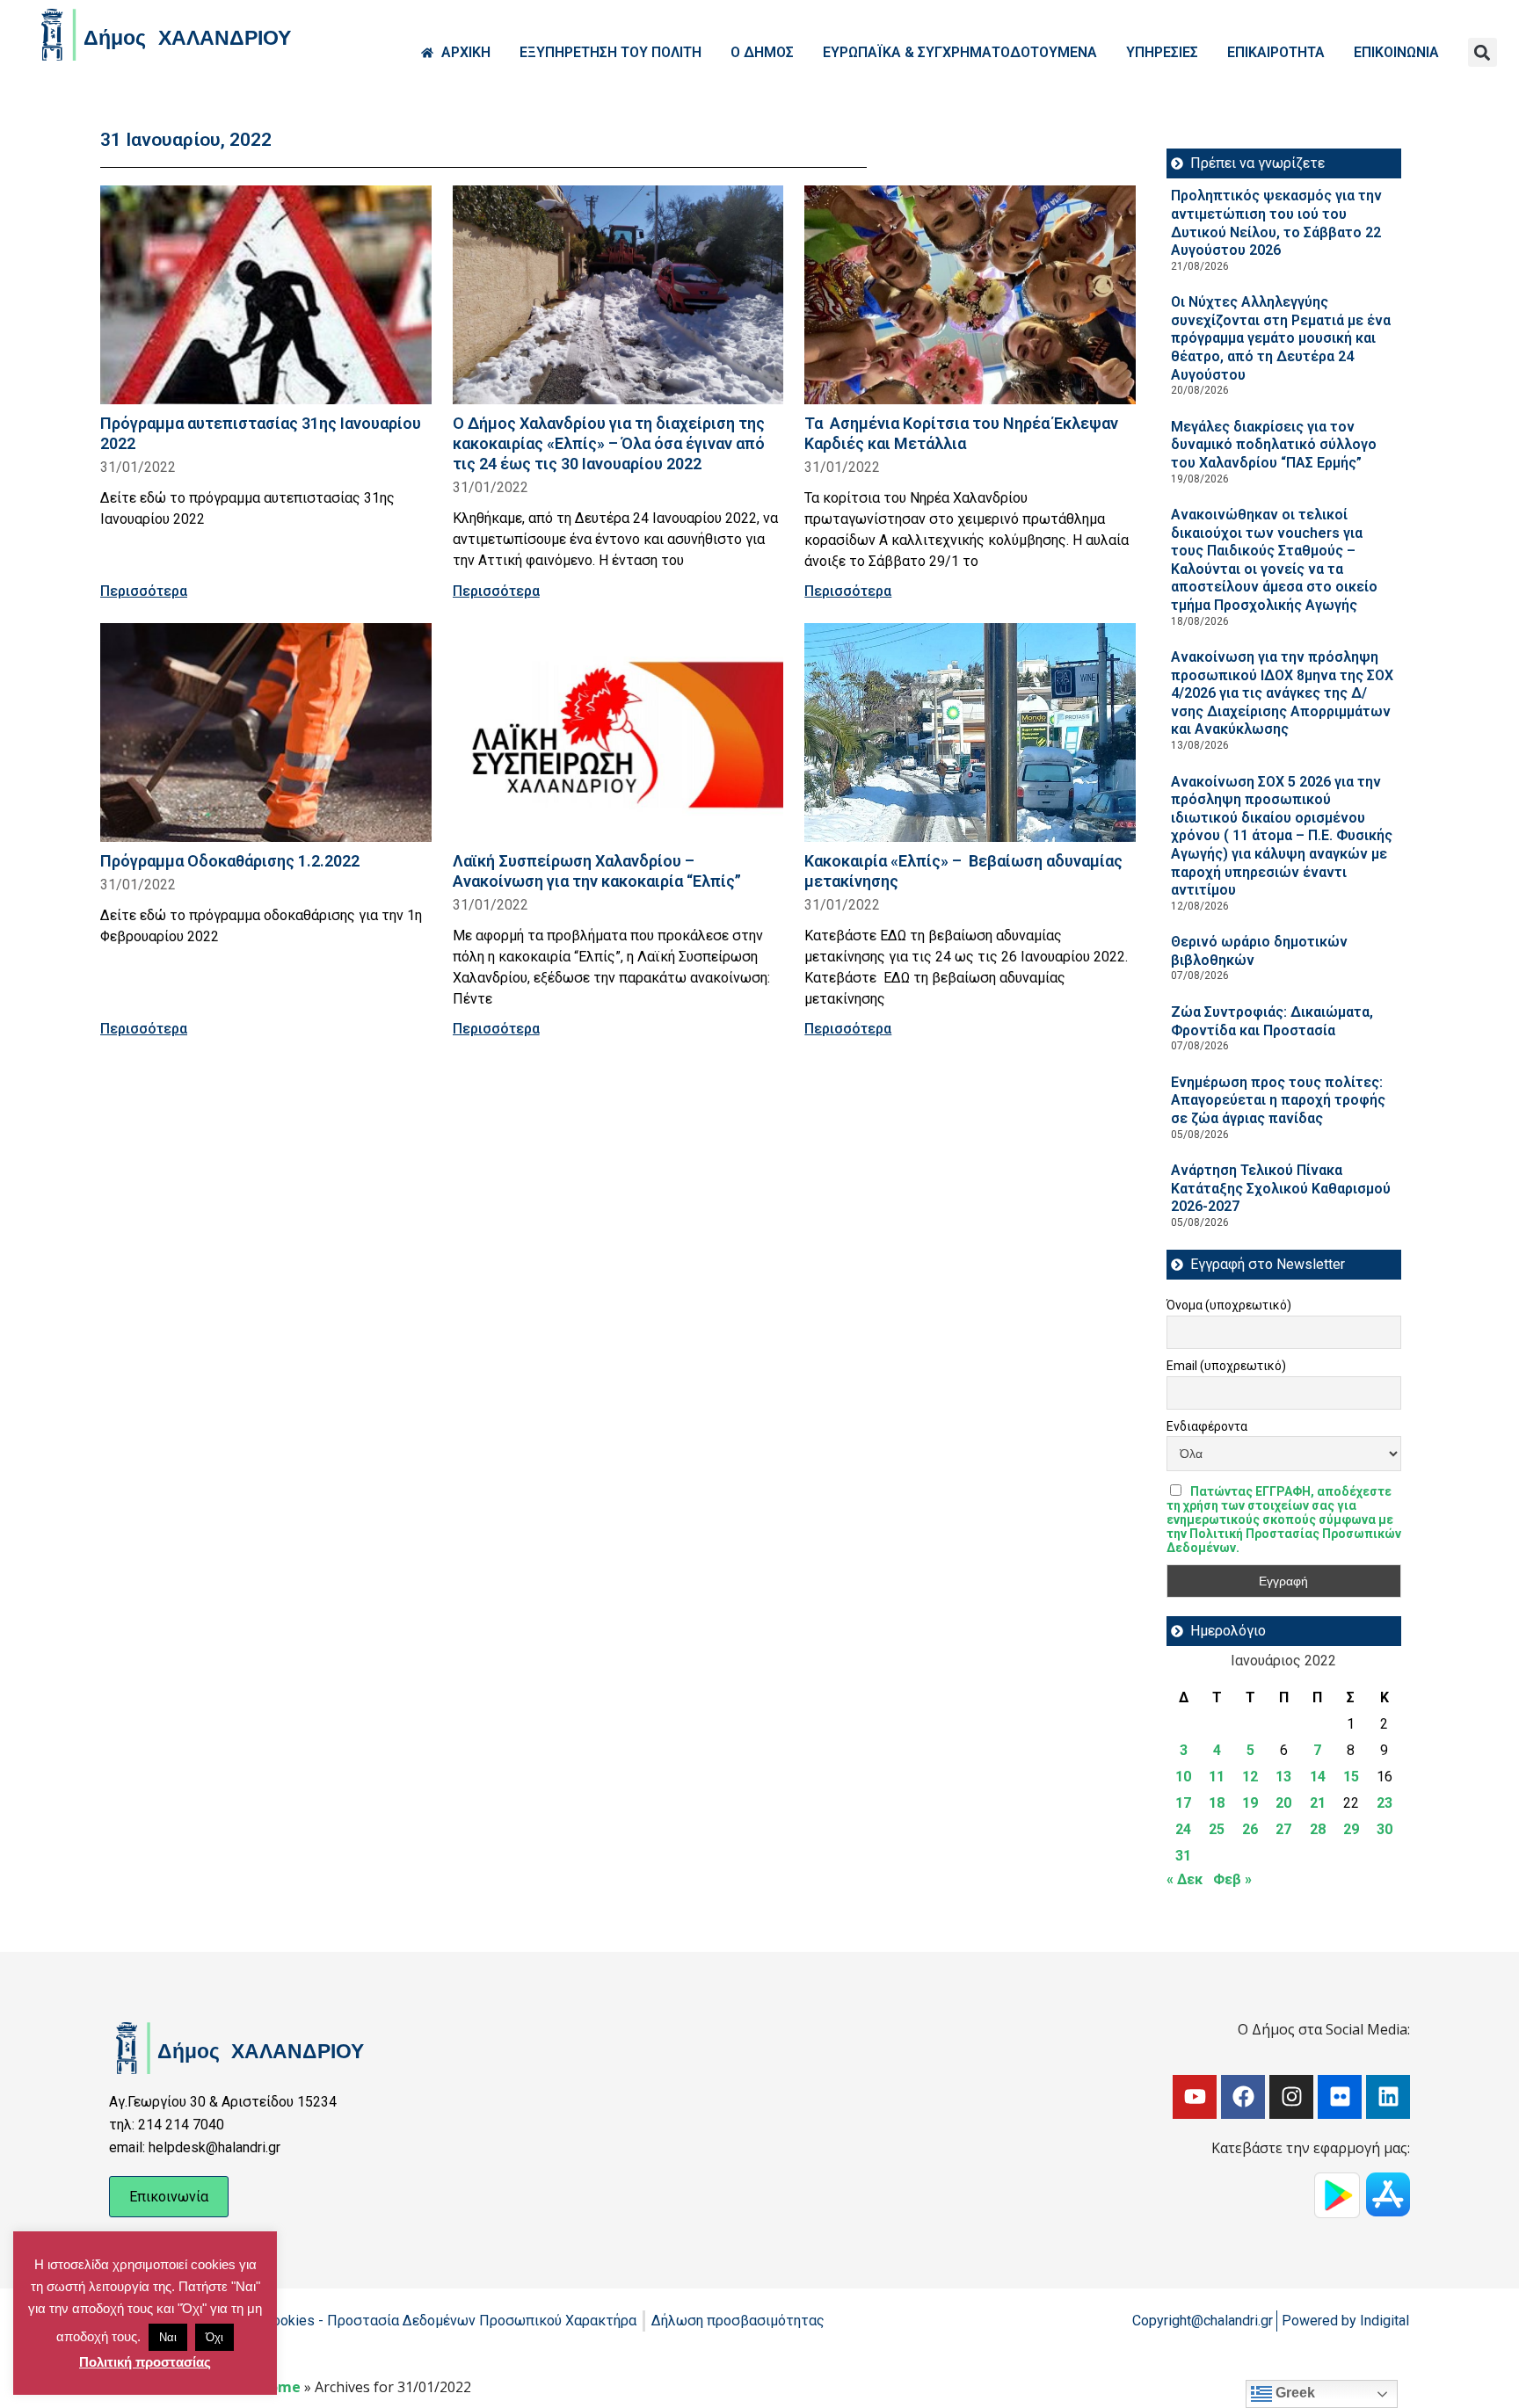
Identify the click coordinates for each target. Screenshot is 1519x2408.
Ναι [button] (168, 2337)
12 (1250, 1777)
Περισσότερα (144, 591)
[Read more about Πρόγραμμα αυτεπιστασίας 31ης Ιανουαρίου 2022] (266, 295)
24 (1183, 1829)
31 (1183, 1856)
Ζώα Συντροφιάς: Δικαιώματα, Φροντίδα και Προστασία (1272, 1021)
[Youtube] (1195, 2097)
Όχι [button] (214, 2337)
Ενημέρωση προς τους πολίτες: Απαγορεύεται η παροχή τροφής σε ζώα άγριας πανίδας (1278, 1100)
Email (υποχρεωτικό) (1226, 1366)
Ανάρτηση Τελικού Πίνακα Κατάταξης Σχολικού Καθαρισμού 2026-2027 (1281, 1188)
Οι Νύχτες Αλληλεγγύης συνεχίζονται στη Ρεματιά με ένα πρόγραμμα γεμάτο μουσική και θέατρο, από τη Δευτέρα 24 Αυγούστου (1281, 338)
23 (1385, 1803)
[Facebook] (1243, 2097)
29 (1351, 1829)
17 (1183, 1803)
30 (1385, 1829)
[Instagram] (1291, 2097)
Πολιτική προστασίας (145, 2362)
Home (280, 2387)
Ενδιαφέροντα (1207, 1426)
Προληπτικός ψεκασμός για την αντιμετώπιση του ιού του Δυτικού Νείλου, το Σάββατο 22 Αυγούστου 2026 (1276, 223)
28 (1318, 1829)
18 (1217, 1803)
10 (1183, 1777)
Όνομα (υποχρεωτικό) (1229, 1305)
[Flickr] (1340, 2097)
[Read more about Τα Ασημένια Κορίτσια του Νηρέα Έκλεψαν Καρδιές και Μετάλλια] (970, 295)
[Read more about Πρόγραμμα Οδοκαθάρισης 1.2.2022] (266, 733)
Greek (1294, 2393)
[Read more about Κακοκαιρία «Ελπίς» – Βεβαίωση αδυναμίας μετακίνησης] (970, 733)
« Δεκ (1185, 1879)
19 (1250, 1803)
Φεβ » (1232, 1879)
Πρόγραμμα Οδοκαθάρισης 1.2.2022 (230, 861)
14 (1318, 1777)
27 (1283, 1829)
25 (1217, 1829)
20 (1283, 1803)
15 (1351, 1777)
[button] (1483, 52)
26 (1250, 1829)
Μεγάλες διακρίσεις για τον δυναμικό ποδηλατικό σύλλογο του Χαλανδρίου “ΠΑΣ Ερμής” (1274, 445)
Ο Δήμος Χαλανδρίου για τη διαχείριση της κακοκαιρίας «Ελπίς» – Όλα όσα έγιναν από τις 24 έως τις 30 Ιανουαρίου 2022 (609, 443)
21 (1318, 1803)
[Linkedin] (1388, 2097)
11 (1217, 1777)
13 (1283, 1777)
